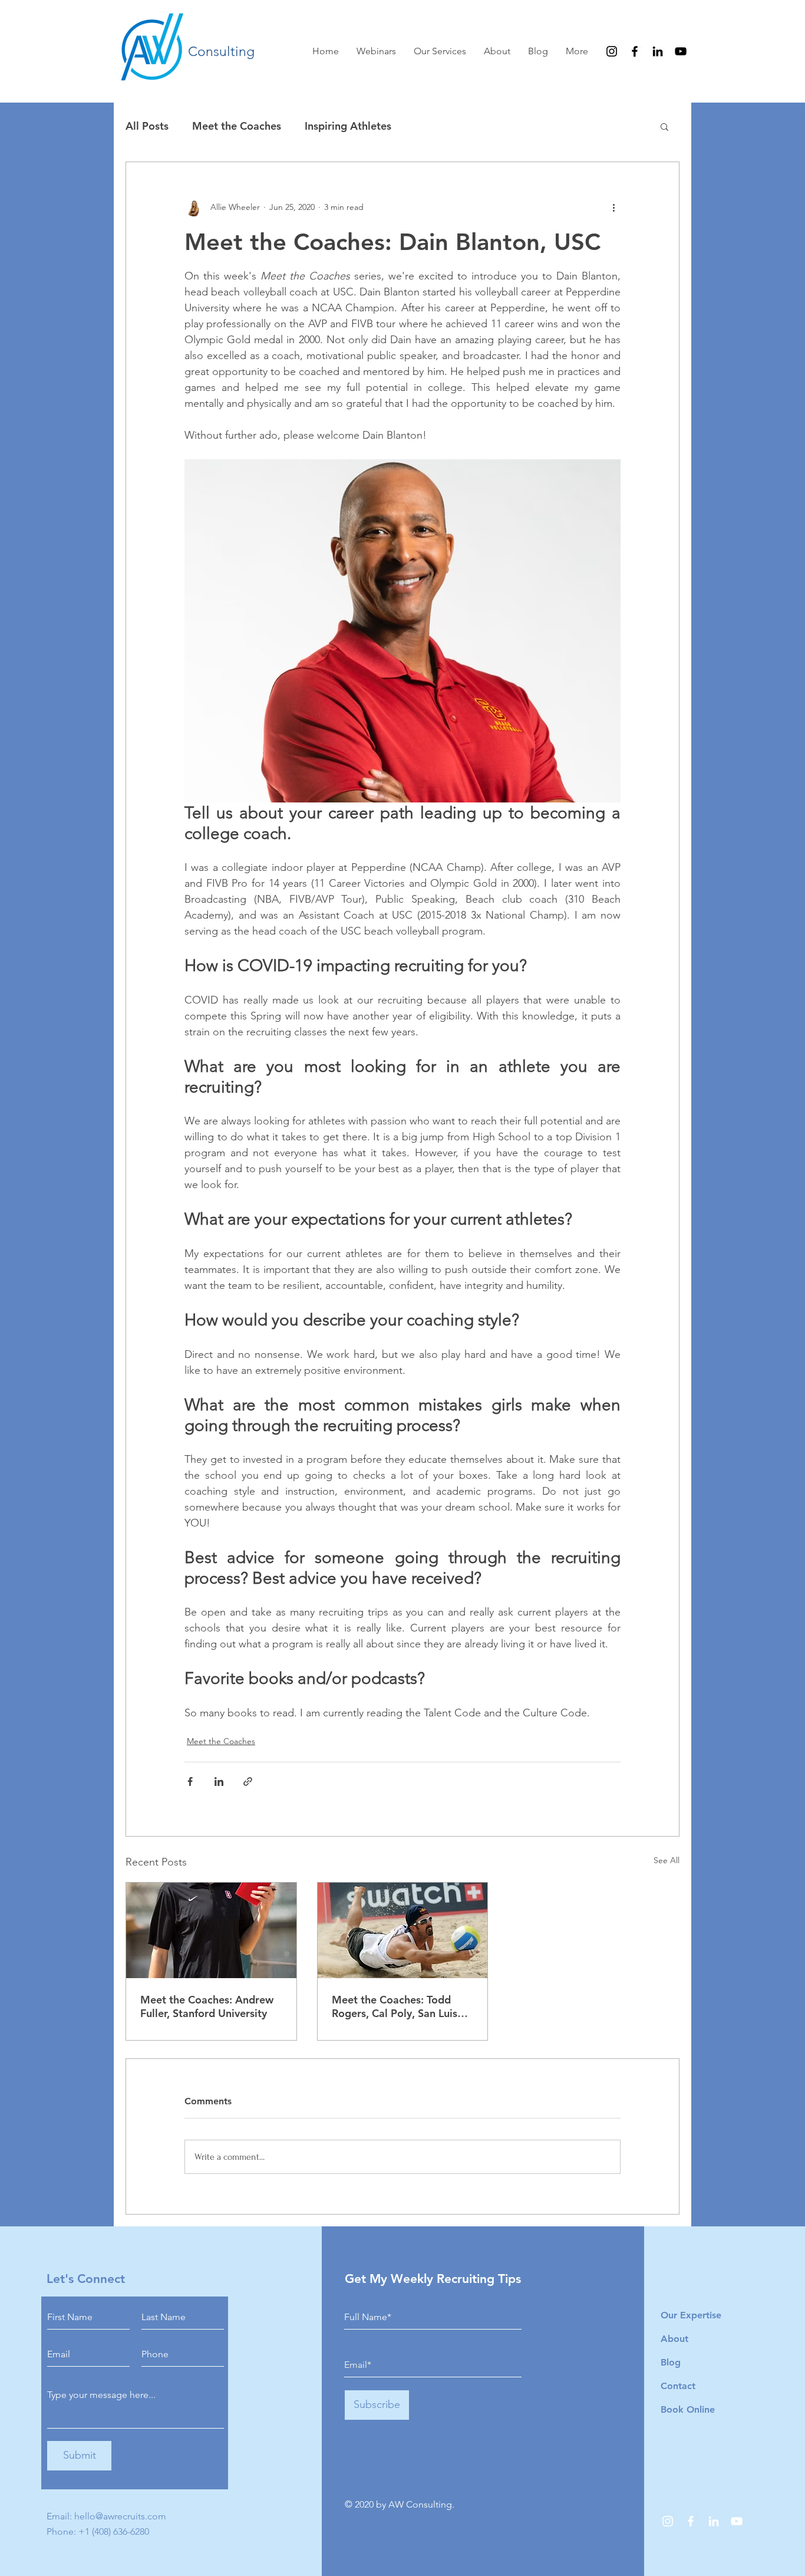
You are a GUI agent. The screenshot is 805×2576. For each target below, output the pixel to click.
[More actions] (613, 207)
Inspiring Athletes (348, 126)
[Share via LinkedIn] (219, 1782)
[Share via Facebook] (190, 1782)
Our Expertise (691, 2315)
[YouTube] (681, 51)
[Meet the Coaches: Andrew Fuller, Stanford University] (211, 1930)
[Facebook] (635, 51)
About (674, 2339)
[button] (664, 126)
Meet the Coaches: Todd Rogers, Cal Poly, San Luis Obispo (395, 2006)
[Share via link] (248, 1782)
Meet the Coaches (237, 126)
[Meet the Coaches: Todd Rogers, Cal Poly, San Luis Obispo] (403, 1930)
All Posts (147, 126)
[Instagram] (612, 51)
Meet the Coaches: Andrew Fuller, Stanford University (207, 2006)
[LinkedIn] (658, 51)
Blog (671, 2362)
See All (667, 1860)
